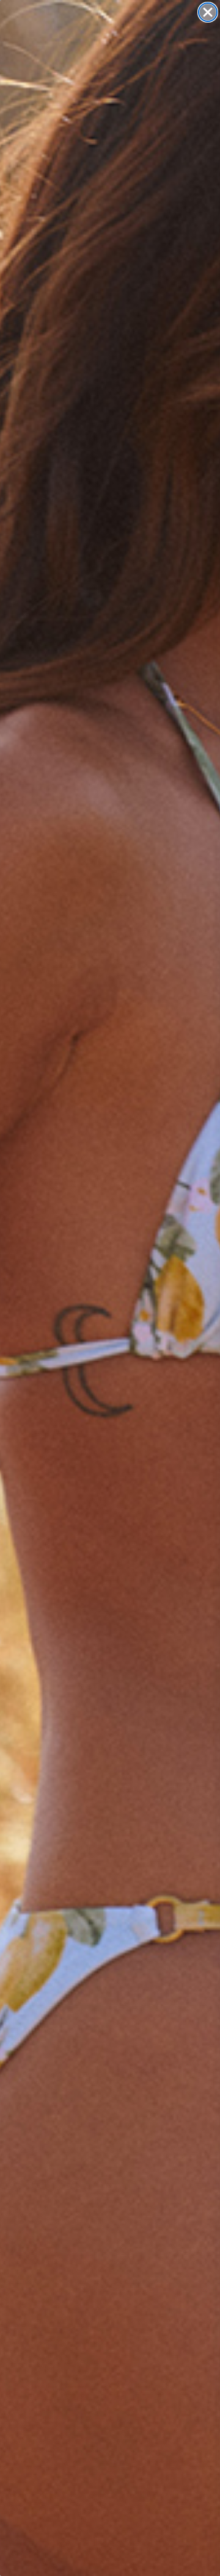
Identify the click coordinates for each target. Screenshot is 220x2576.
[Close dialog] (208, 12)
